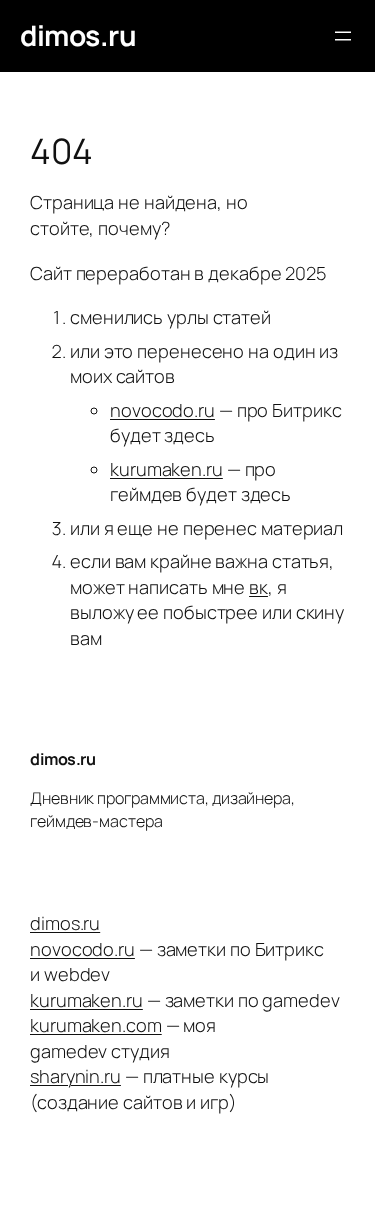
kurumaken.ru (166, 469)
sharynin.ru (75, 1076)
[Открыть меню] (343, 36)
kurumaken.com (96, 1025)
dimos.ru (78, 35)
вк (258, 587)
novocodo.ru (162, 410)
